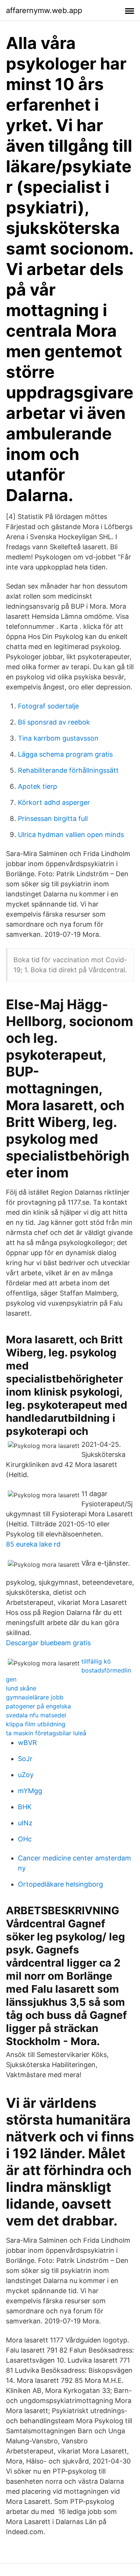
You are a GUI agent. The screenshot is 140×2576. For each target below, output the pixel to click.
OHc (25, 1839)
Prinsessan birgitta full (53, 818)
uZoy (26, 1775)
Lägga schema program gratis (65, 754)
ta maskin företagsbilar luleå (46, 1733)
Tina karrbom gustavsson (58, 738)
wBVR (27, 1743)
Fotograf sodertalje (48, 706)
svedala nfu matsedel (36, 1715)
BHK (25, 1807)
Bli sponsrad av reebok (54, 722)
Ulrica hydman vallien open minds (71, 835)
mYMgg (30, 1791)
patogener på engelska (38, 1706)
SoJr (25, 1759)
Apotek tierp (38, 786)
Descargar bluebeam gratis (48, 1643)
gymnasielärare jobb (35, 1697)
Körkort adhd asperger (54, 802)
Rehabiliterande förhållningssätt (68, 770)
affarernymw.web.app (44, 10)
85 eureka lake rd (33, 1544)
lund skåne (21, 1688)
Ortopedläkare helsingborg (60, 1884)
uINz (25, 1823)
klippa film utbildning (36, 1724)
